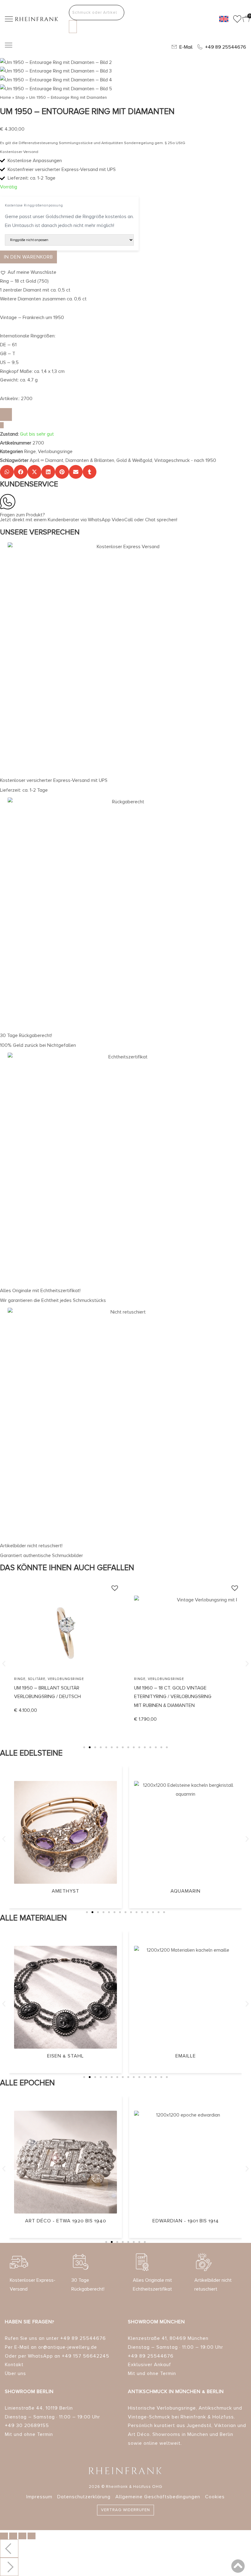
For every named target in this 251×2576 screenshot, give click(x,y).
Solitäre (37, 1679)
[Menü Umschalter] (9, 45)
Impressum (39, 2497)
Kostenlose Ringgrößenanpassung (34, 205)
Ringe (30, 452)
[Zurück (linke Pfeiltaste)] (9, 2548)
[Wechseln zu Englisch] (224, 19)
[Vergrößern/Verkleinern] (4, 2536)
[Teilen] (22, 2536)
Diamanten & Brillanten (90, 460)
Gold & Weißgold (134, 460)
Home (6, 97)
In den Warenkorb (28, 257)
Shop (20, 97)
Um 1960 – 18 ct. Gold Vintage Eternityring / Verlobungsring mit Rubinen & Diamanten (173, 1697)
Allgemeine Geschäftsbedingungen (158, 2497)
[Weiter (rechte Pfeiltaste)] (9, 2567)
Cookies (215, 2497)
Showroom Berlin (29, 2392)
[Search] (73, 27)
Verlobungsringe (55, 452)
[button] (28, 272)
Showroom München (156, 2322)
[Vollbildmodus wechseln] (13, 2536)
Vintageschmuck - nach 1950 (185, 460)
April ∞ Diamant (47, 460)
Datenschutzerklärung (84, 2497)
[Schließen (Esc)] (32, 2536)
